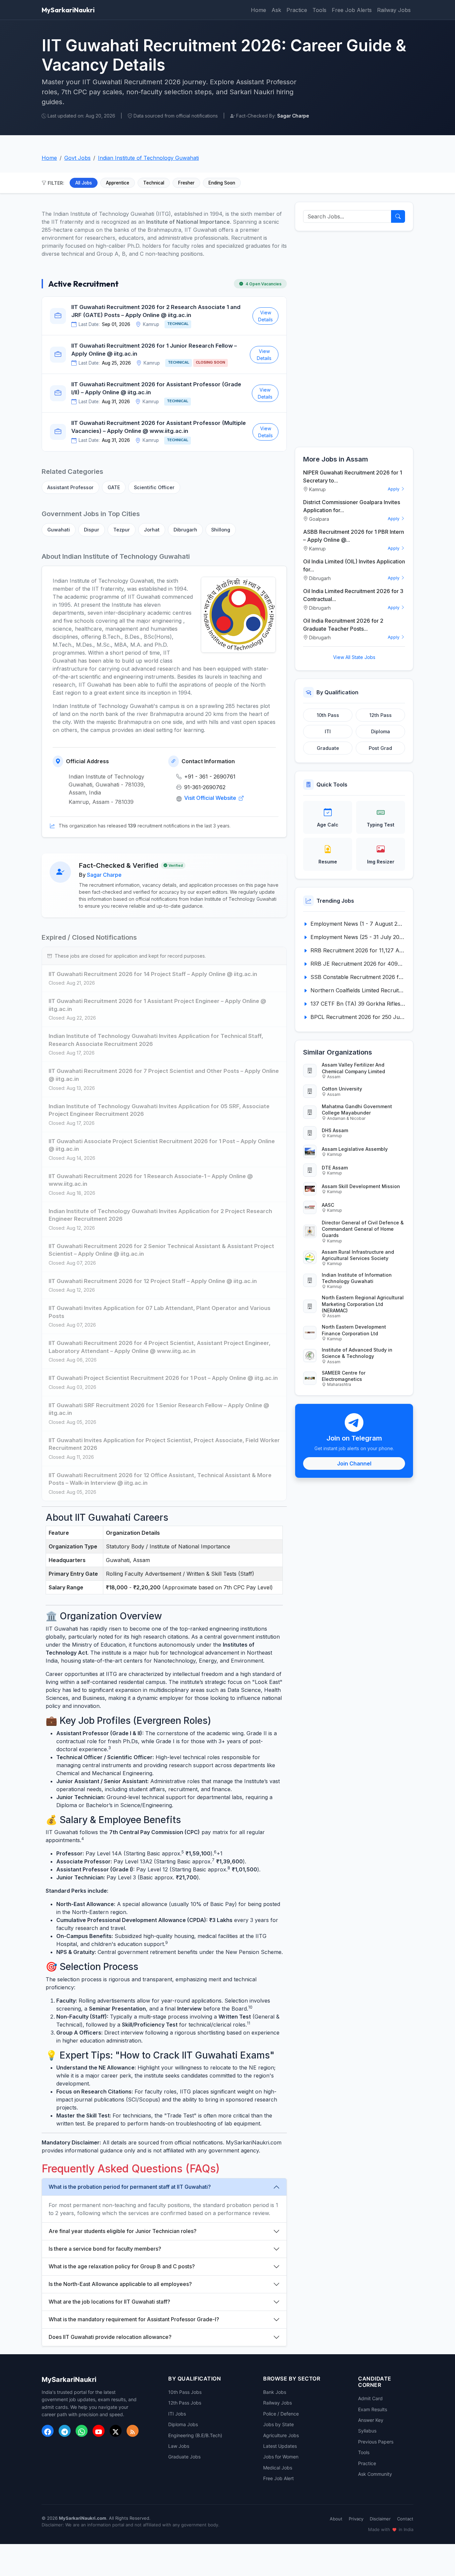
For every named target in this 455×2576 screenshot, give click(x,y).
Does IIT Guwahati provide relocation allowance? (110, 2337)
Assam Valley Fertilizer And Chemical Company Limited (353, 1068)
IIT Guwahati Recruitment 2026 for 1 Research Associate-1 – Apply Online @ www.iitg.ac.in (151, 1180)
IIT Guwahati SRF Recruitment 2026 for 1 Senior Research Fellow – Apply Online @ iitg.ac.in (159, 1409)
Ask (276, 10)
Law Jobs (179, 2446)
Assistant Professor (70, 487)
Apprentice (118, 183)
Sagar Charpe (104, 875)
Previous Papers (376, 2442)
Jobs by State (278, 2424)
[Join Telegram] (65, 2431)
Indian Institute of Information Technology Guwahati (357, 1278)
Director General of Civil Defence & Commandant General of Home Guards (363, 1229)
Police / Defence (281, 2414)
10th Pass (328, 715)
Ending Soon (222, 183)
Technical (154, 183)
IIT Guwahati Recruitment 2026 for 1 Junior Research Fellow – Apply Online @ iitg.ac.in (154, 350)
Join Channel (354, 1463)
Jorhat (152, 530)
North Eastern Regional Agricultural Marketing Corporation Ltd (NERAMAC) (363, 1304)
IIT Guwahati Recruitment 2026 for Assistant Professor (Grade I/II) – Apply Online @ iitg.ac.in (156, 388)
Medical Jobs (278, 2468)
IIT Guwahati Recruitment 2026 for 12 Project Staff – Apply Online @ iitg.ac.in (153, 1281)
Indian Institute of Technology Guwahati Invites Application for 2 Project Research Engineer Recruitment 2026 (160, 1215)
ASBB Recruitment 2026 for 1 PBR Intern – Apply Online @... (354, 536)
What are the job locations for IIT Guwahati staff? (109, 2302)
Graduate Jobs (184, 2457)
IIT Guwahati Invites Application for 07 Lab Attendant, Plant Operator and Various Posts (160, 1312)
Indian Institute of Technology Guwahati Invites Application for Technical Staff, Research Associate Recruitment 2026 (156, 1040)
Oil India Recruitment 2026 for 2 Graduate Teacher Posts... (343, 625)
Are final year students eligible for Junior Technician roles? (123, 2231)
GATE (114, 487)
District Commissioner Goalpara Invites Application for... (352, 506)
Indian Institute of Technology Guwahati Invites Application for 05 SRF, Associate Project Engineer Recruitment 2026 (159, 1110)
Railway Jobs (394, 10)
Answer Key (371, 2420)
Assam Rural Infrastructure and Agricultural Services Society (358, 1255)
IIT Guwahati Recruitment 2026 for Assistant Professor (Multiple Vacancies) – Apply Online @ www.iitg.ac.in (159, 427)
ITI (328, 731)
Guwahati (59, 530)
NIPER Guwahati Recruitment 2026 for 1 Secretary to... (353, 477)
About (336, 2519)
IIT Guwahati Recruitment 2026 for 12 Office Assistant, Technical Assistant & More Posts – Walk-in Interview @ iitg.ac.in (160, 1479)
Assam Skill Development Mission (361, 1186)
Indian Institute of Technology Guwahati (148, 158)
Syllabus (367, 2431)
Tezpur (122, 530)
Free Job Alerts (352, 10)
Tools (319, 10)
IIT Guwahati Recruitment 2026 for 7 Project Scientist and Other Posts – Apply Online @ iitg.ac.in (164, 1075)
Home (258, 10)
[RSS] (133, 2431)
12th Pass (381, 715)
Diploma (381, 731)
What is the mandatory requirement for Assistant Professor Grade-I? (134, 2319)
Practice (297, 10)
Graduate (328, 748)
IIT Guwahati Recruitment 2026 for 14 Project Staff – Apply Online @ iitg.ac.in (153, 974)
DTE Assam (335, 1168)
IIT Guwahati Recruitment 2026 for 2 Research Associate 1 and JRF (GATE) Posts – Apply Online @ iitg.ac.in (156, 311)
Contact (405, 2519)
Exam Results (373, 2409)
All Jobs (84, 183)
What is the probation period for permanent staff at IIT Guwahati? (130, 2187)
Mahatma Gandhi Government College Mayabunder (357, 1110)
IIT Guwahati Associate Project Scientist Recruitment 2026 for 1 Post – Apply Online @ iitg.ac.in (162, 1145)
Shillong (221, 530)
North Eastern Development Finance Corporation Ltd (354, 1330)
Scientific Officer (154, 487)
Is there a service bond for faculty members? (105, 2249)
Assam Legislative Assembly (355, 1149)
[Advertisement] (354, 339)
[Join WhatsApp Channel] (82, 2431)
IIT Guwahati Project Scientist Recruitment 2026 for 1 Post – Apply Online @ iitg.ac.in (163, 1378)
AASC (328, 1205)
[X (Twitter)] (116, 2431)
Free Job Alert (278, 2478)
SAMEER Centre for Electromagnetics (344, 1376)
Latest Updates (280, 2446)
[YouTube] (99, 2431)
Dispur (92, 530)
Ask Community (375, 2474)
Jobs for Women (281, 2457)
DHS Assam (335, 1130)
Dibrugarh (185, 530)
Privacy (356, 2519)
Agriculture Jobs (281, 2435)
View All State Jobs (354, 657)
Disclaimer (380, 2519)
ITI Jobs (177, 2414)
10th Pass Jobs (185, 2392)
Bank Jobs (275, 2392)
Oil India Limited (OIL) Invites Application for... (354, 565)
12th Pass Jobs (185, 2403)
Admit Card (370, 2398)
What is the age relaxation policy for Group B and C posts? (122, 2266)
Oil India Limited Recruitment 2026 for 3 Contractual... (353, 595)
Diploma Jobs (183, 2424)
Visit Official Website (211, 798)
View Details (265, 316)
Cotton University (342, 1089)
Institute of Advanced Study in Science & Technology (357, 1353)
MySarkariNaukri (68, 10)
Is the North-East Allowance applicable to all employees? (120, 2284)
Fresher (186, 183)
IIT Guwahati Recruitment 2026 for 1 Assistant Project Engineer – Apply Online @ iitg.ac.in (157, 1005)
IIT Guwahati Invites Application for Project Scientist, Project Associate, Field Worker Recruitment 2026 (164, 1444)
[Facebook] (48, 2431)
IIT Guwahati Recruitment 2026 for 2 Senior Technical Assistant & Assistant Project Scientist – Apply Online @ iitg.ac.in (161, 1250)
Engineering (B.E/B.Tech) (195, 2435)
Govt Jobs (77, 158)
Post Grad (380, 748)
